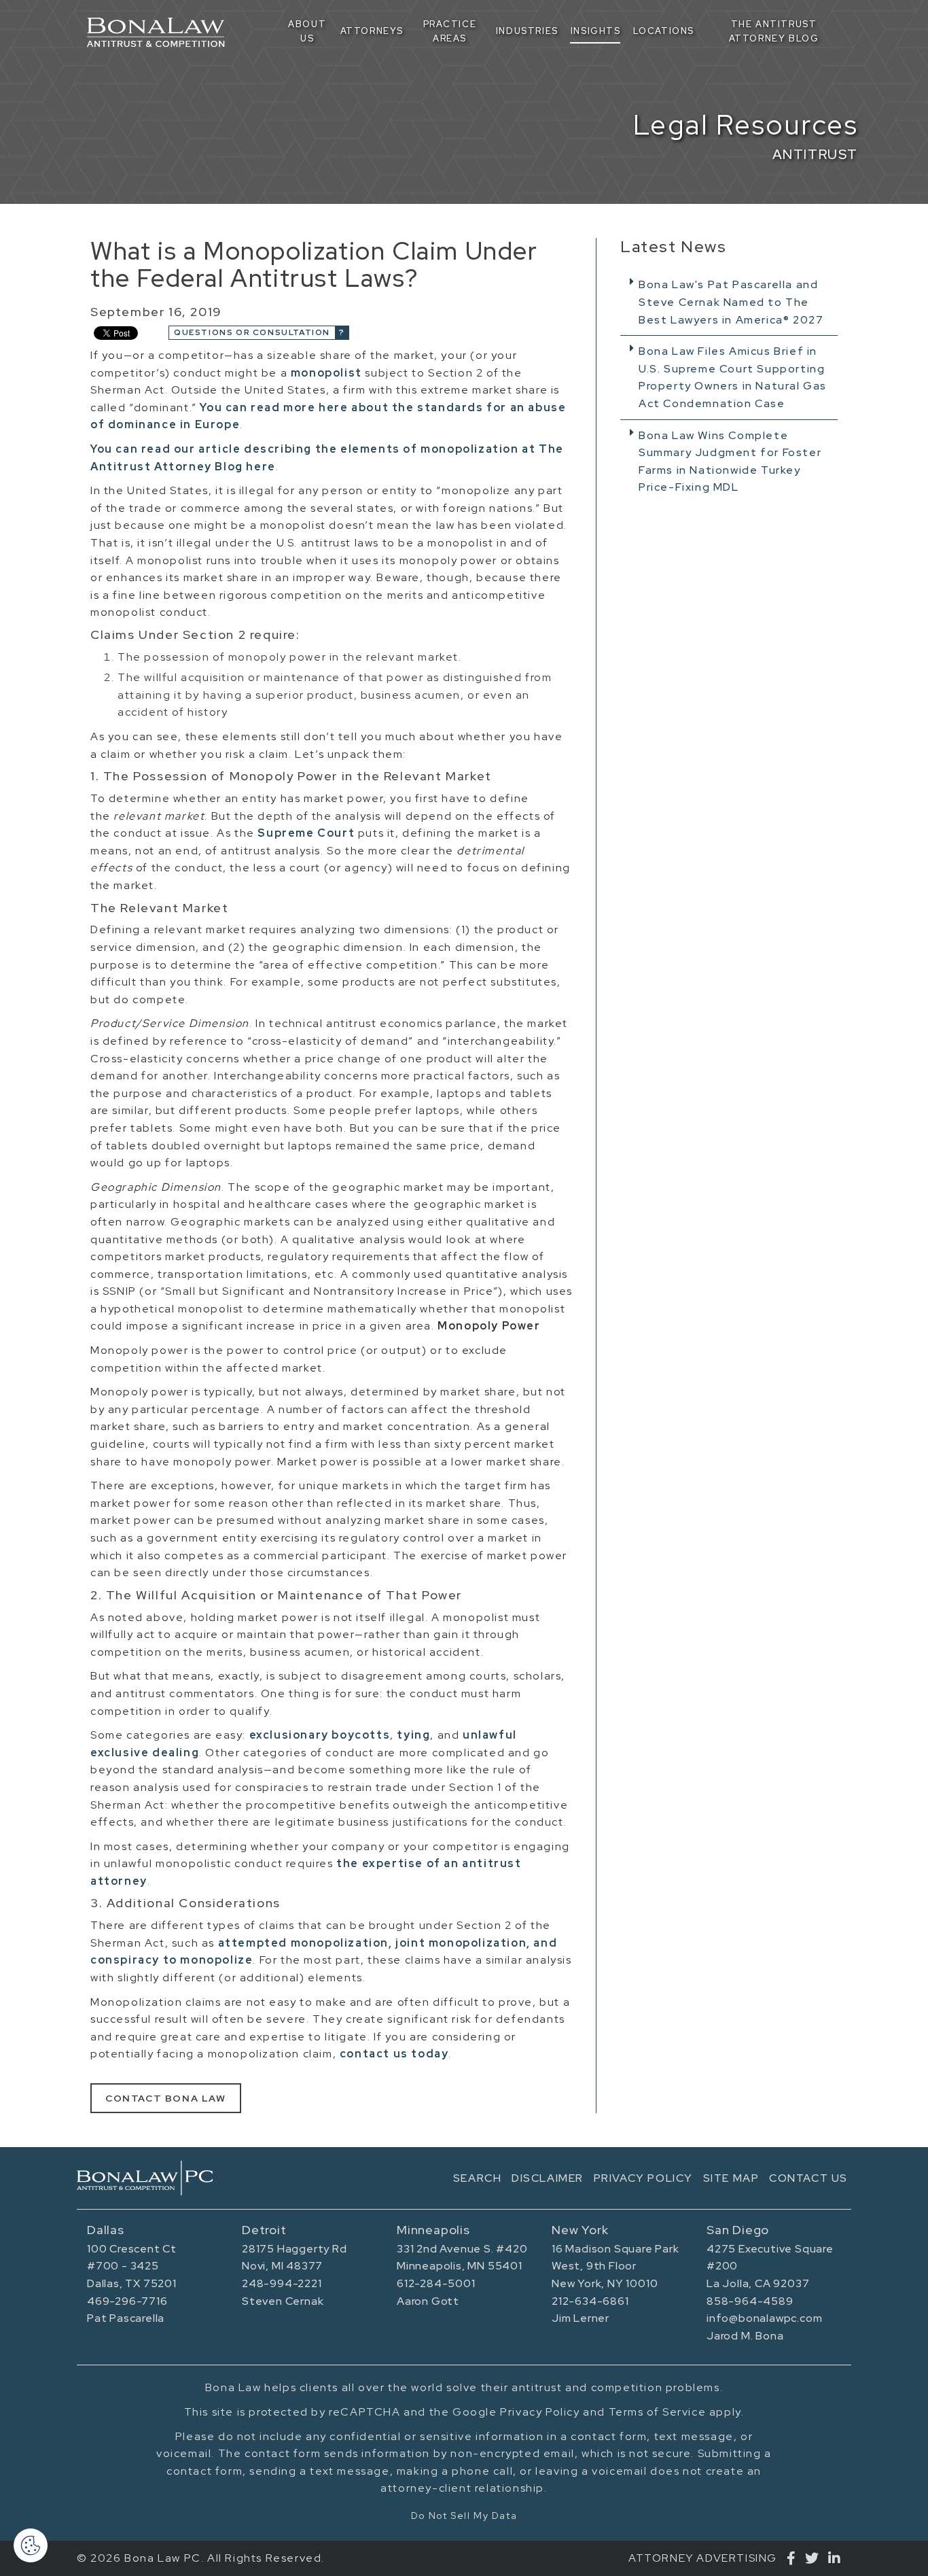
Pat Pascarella (126, 2318)
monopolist (326, 373)
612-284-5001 (436, 2283)
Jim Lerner (581, 2318)
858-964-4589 (750, 2301)
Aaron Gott (428, 2301)
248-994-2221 (282, 2283)
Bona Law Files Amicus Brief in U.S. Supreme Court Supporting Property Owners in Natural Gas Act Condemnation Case (733, 377)
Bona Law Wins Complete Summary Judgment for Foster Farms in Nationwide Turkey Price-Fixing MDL (730, 462)
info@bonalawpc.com (764, 2318)
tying (413, 1735)
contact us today (394, 2054)
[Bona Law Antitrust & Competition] (145, 2178)
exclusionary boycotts (320, 1735)
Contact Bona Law (166, 2098)
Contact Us (808, 2178)
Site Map (731, 2178)
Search (478, 2178)
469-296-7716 (127, 2301)
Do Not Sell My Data (464, 2516)
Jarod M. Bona (745, 2336)
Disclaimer (548, 2178)
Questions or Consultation (252, 332)
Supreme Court (306, 833)
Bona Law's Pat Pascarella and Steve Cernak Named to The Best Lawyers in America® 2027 (731, 302)
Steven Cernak (283, 2301)
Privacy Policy (643, 2178)
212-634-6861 (590, 2301)
